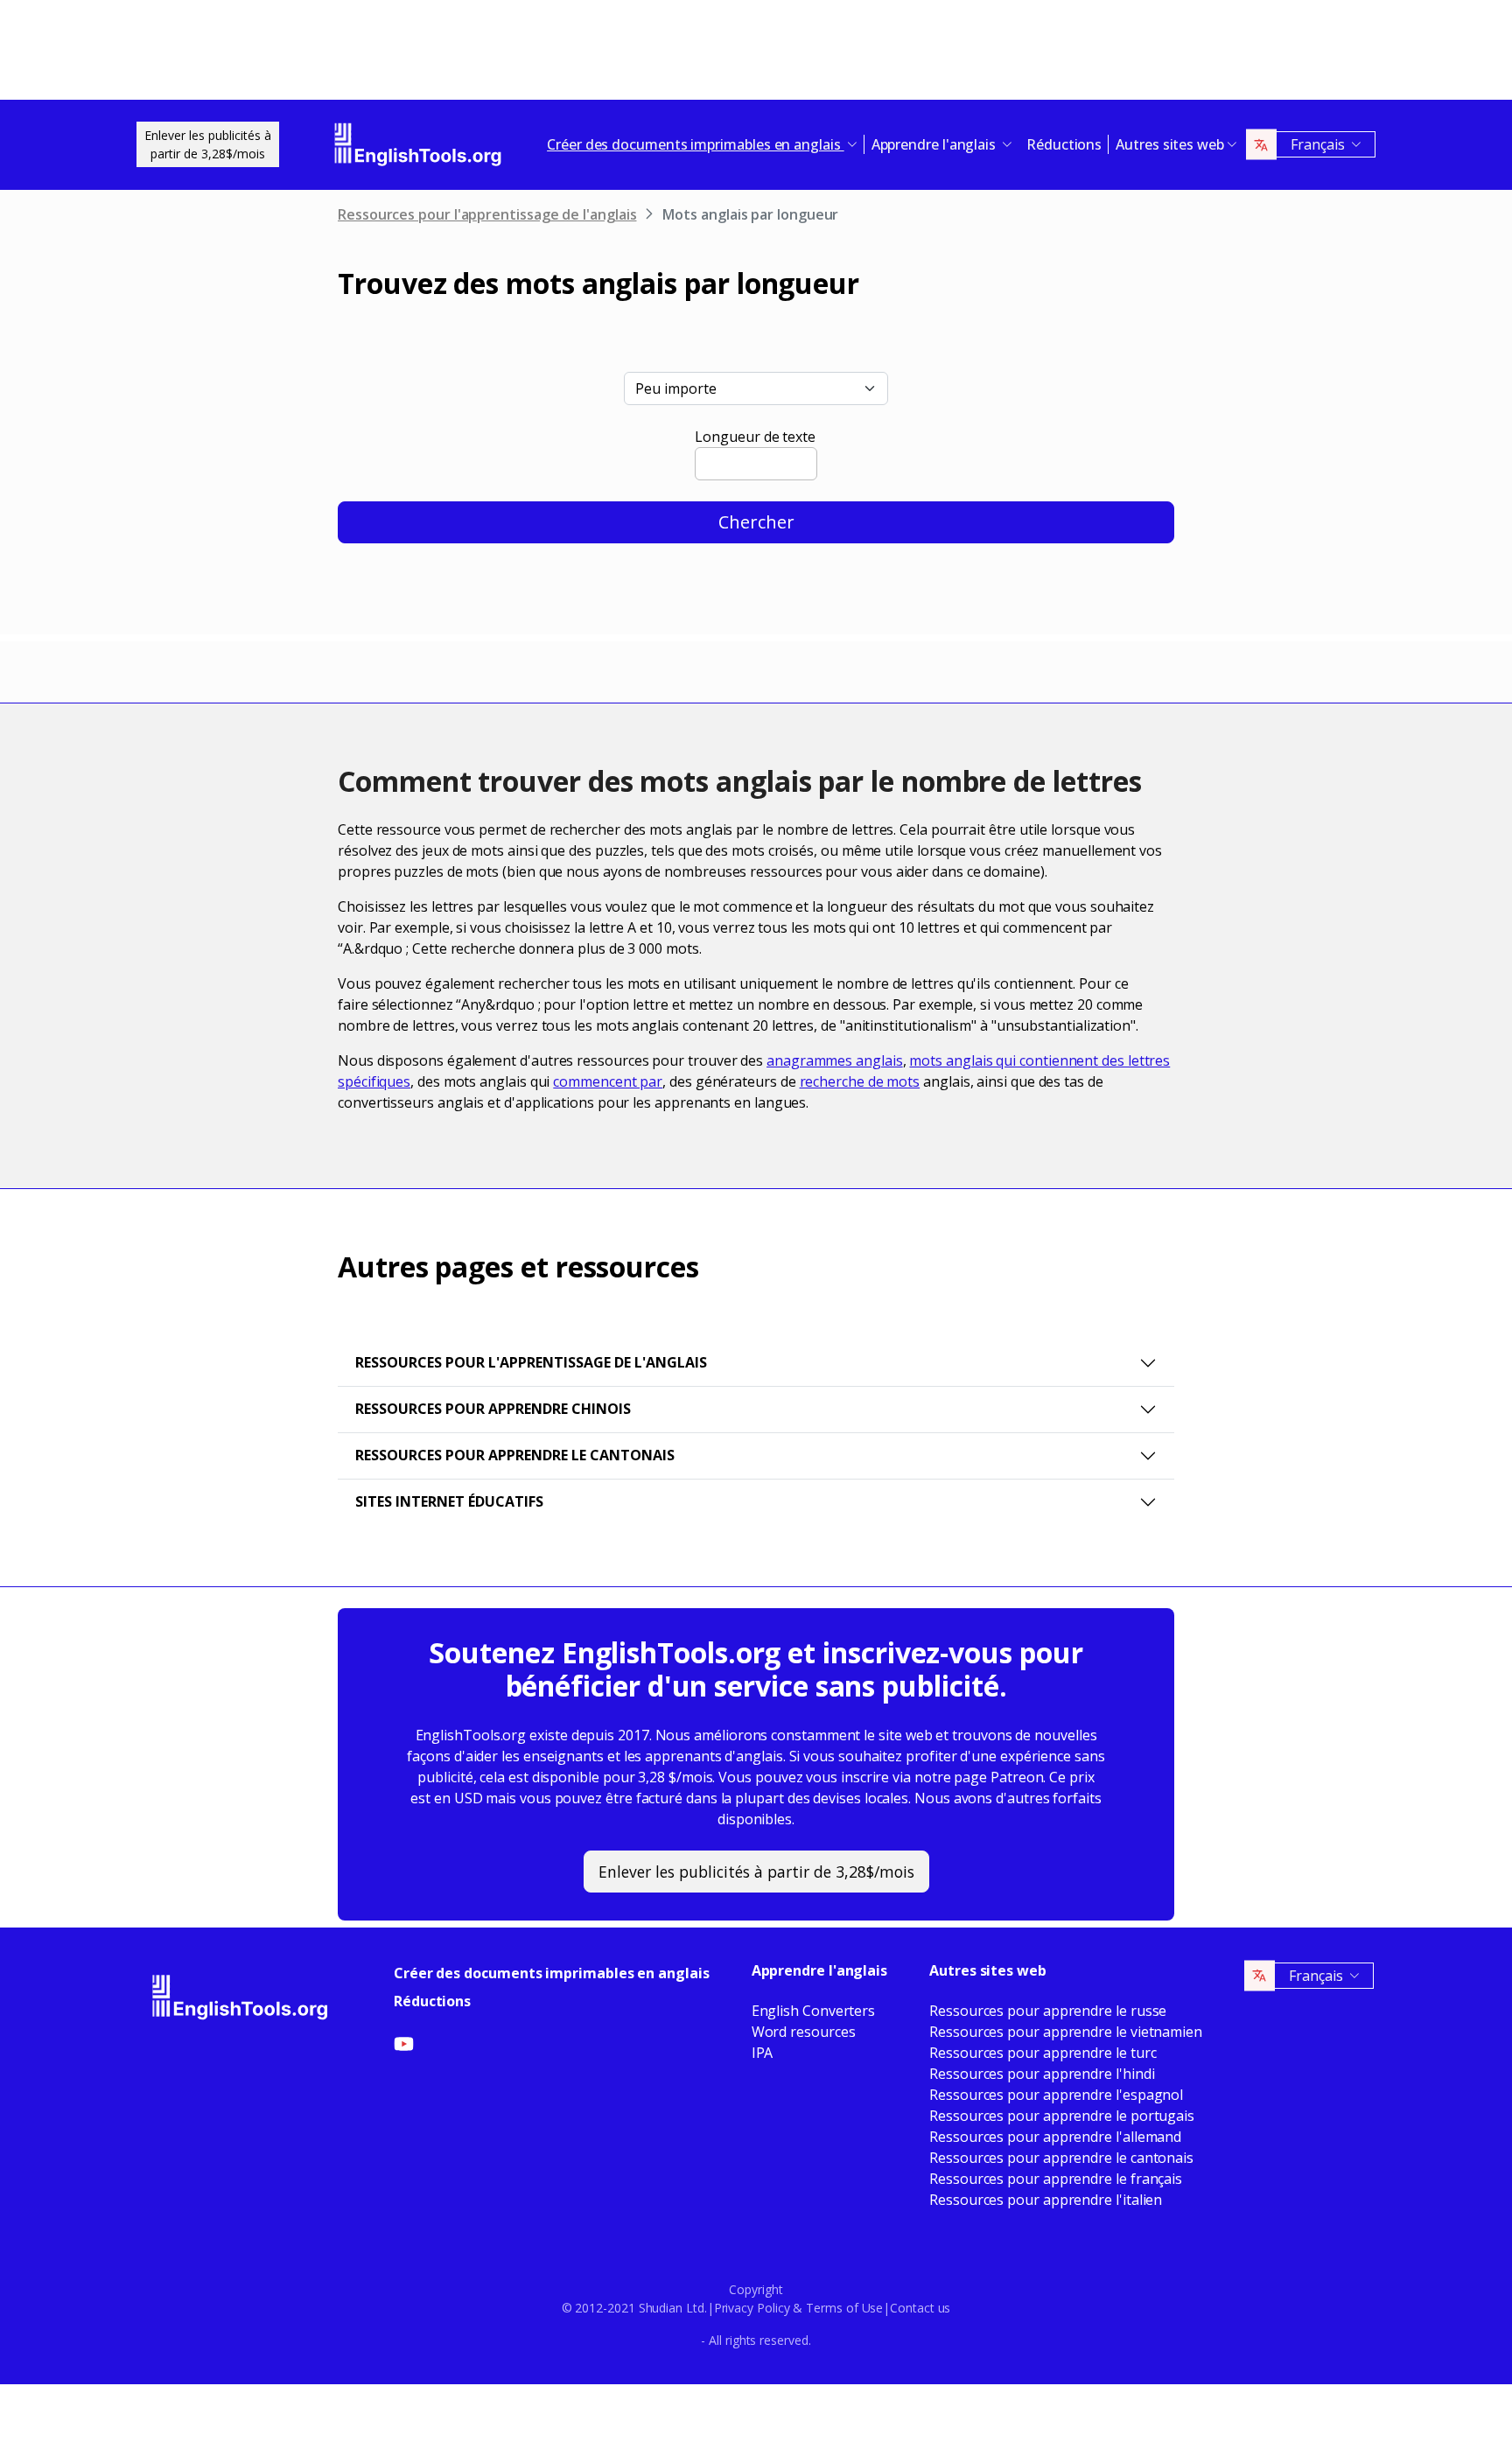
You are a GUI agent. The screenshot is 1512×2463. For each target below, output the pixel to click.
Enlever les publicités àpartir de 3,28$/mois (208, 144)
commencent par (608, 1081)
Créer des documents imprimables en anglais (552, 1973)
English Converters (814, 2011)
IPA (763, 2053)
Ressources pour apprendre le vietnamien (1066, 2032)
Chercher (756, 522)
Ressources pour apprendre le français (1056, 2179)
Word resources (804, 2032)
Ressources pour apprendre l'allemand (1055, 2137)
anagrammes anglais (835, 1060)
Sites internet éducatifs (449, 1501)
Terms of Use (844, 2308)
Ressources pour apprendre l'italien (1046, 2200)
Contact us (920, 2308)
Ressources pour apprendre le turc (1043, 2053)
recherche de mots (860, 1081)
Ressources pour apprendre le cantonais (515, 1455)
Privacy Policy (752, 2308)
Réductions (1064, 144)
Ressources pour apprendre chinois (493, 1409)
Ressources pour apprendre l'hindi (1042, 2074)
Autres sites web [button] (1170, 144)
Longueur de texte (755, 437)
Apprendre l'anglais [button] (935, 144)
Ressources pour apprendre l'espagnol (1056, 2095)
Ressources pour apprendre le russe (1048, 2011)
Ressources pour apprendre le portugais (1062, 2116)
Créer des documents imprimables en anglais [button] (696, 144)
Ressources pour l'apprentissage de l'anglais (487, 214)
